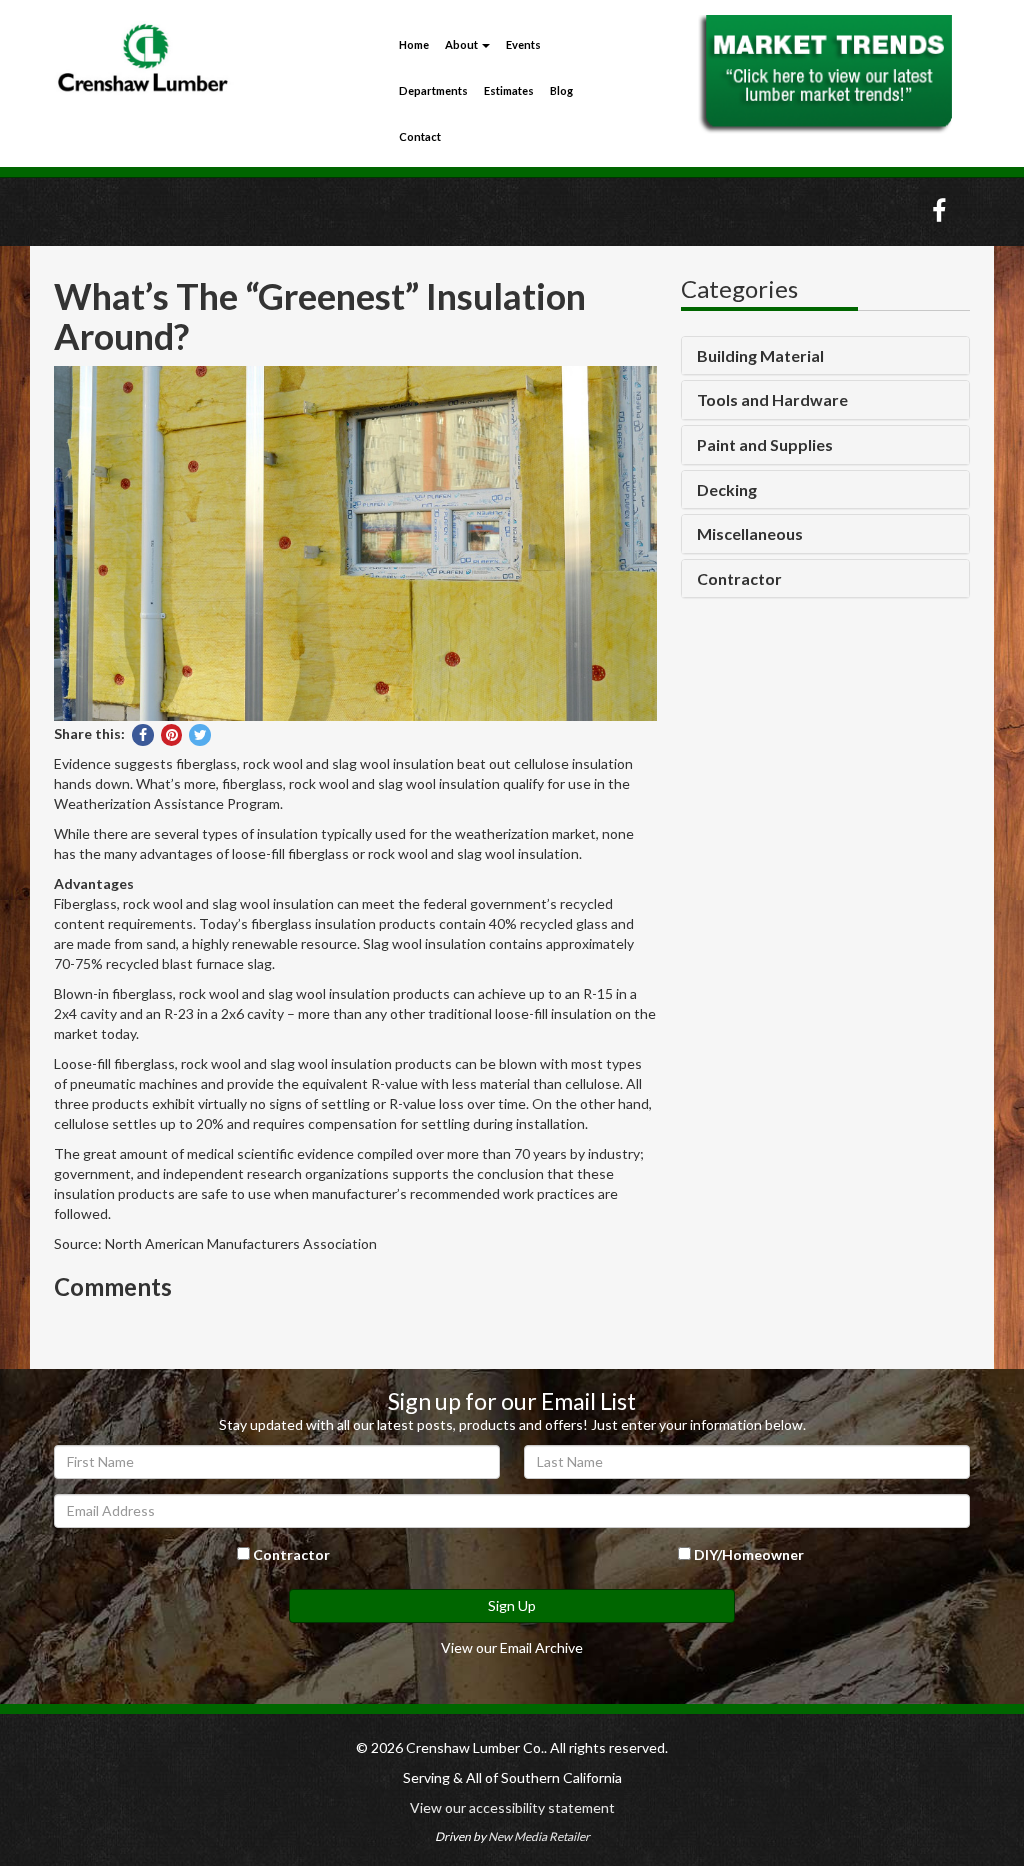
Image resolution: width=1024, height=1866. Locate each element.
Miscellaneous (750, 534)
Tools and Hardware (772, 400)
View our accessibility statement (512, 1807)
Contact (420, 136)
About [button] (462, 44)
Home (414, 44)
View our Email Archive (512, 1647)
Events (523, 44)
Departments (433, 90)
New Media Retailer (539, 1836)
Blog (561, 90)
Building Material (760, 356)
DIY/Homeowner (747, 1554)
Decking (727, 490)
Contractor (739, 579)
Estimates (509, 90)
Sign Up (512, 1605)
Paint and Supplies (765, 445)
